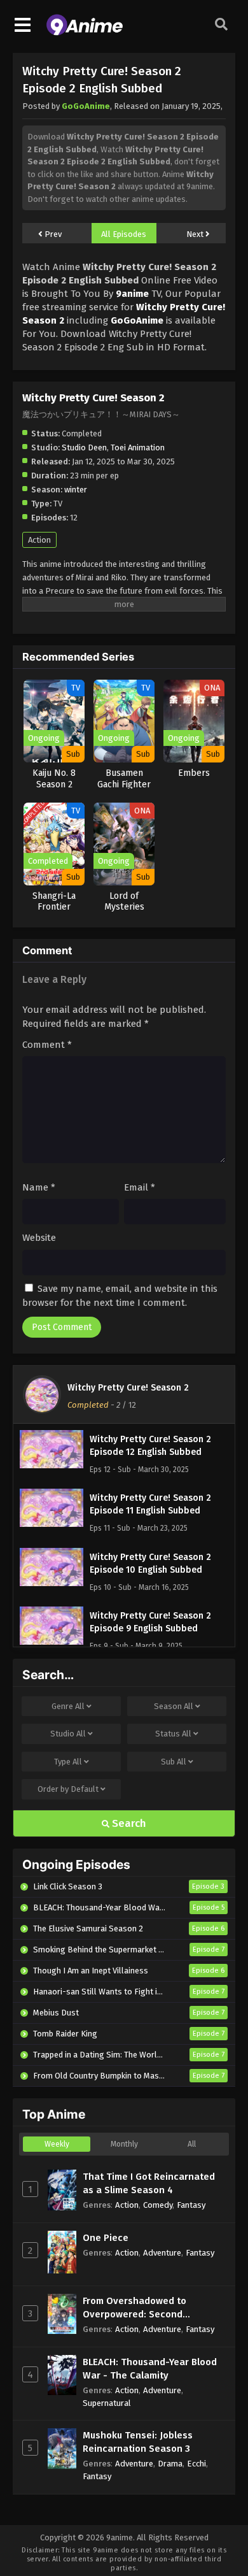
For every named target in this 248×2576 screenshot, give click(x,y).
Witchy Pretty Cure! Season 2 (128, 1388)
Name (39, 1187)
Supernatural (107, 2403)
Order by (68, 1789)
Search (128, 1823)
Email (140, 1187)
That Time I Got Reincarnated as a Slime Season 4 (149, 2183)
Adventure (162, 2253)
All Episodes (124, 234)
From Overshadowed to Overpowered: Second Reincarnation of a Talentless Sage (149, 2308)
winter (76, 490)
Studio (68, 1734)
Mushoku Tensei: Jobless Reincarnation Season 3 (138, 2442)
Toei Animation (138, 447)
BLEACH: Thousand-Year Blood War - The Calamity (150, 2369)
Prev (52, 234)
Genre (68, 1706)
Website (39, 1238)
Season (174, 1706)
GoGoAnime (86, 106)
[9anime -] (85, 32)
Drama (170, 2464)
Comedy (158, 2205)
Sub (174, 1762)
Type (68, 1762)
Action (39, 540)
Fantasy (191, 2205)
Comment (47, 1045)
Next (196, 234)
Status (173, 1734)
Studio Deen (84, 447)
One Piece (106, 2238)
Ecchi (196, 2464)
